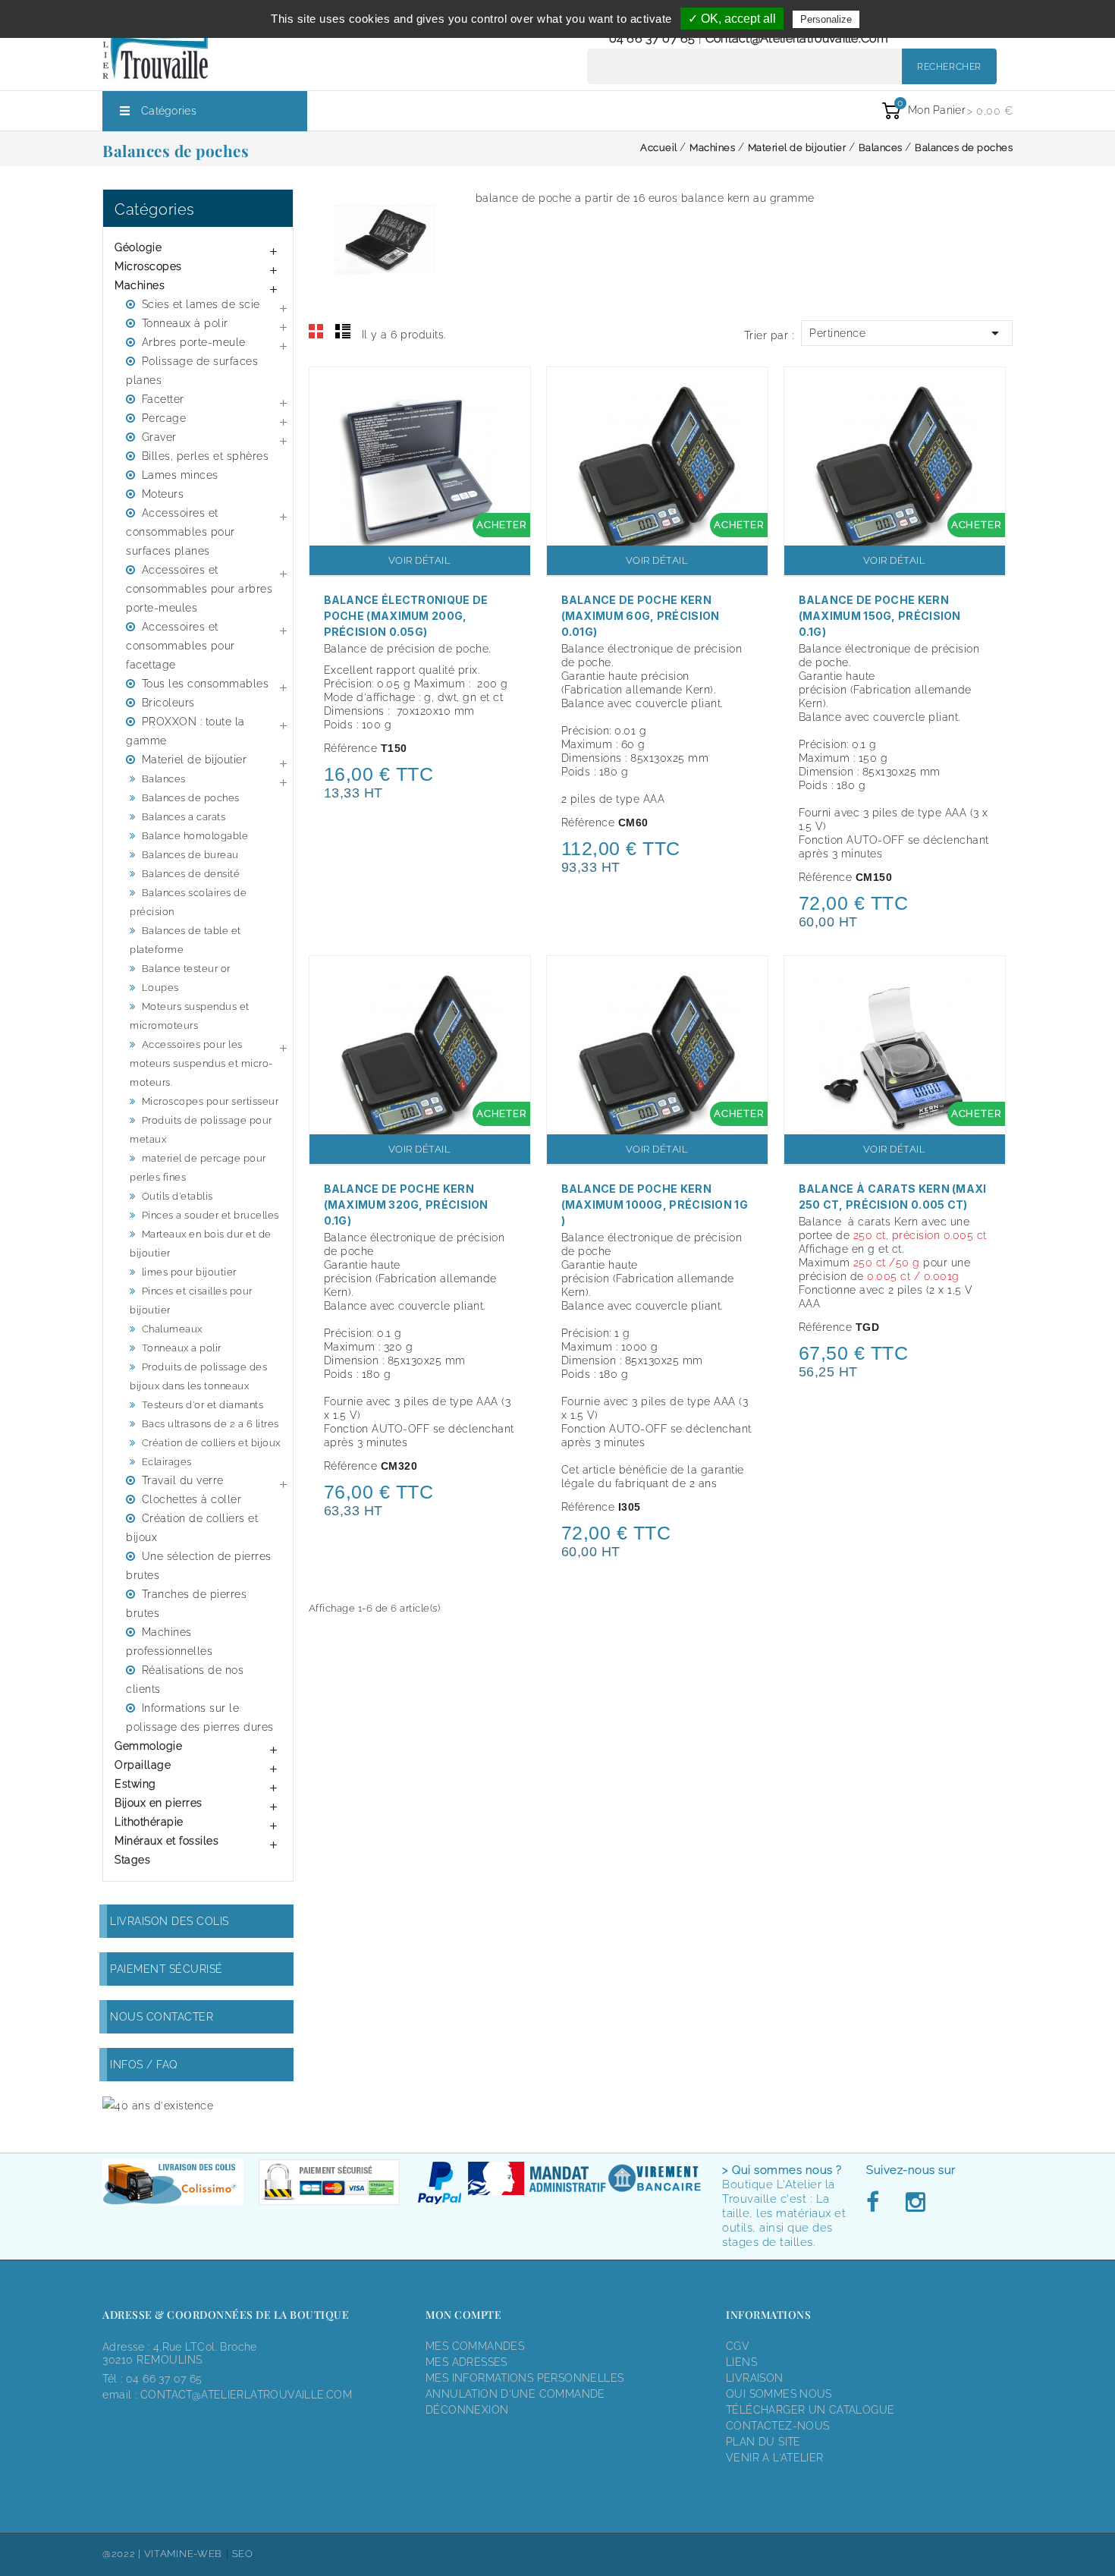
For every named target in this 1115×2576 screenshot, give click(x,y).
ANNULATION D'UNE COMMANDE (515, 2394)
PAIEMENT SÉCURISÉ (166, 1969)
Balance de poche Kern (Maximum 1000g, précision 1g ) (655, 1205)
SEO (243, 2554)
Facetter (163, 399)
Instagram (915, 2203)
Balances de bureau (190, 855)
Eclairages (167, 1462)
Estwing (135, 1784)
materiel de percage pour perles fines (198, 1168)
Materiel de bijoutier (195, 760)
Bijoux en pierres (159, 1803)
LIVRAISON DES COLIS (170, 1921)
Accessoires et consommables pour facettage (181, 646)
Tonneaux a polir (182, 1348)
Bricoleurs (168, 703)
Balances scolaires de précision (188, 902)
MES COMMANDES (475, 2346)
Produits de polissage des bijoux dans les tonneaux (198, 1376)
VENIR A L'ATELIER (775, 2458)
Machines (140, 285)
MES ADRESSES (466, 2362)
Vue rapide (511, 388)
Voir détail (420, 560)
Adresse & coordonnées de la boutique (226, 2315)
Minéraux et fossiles (166, 1841)
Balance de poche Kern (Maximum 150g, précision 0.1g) (880, 616)
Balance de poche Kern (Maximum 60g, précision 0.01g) (641, 616)
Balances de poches (191, 798)
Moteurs (163, 494)
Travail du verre (183, 1480)
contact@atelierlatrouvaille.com (797, 38)
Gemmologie (148, 1746)
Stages (132, 1860)
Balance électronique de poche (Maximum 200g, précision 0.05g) (406, 616)
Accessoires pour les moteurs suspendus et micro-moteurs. (201, 1063)
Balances (164, 779)
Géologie (138, 247)
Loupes (160, 988)
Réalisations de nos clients (185, 1680)
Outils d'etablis (177, 1196)
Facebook (877, 2203)
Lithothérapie (149, 1822)
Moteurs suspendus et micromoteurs (190, 1016)
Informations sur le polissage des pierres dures (200, 1717)
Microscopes (148, 266)
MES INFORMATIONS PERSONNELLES (525, 2378)
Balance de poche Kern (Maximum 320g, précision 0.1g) (406, 1205)
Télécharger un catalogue (810, 2410)
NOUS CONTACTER (162, 2017)
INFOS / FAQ (144, 2065)
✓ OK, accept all (732, 19)
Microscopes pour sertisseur (210, 1101)
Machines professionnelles (169, 1642)
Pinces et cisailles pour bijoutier (191, 1301)
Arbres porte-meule (194, 342)
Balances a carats (184, 817)
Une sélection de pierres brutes (199, 1566)
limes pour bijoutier (189, 1272)
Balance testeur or (186, 969)
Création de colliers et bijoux (211, 1443)
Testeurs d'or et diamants (203, 1405)
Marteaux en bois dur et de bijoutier (201, 1244)
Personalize (826, 19)
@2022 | (123, 2554)
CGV (738, 2346)
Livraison (755, 2378)
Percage (164, 418)
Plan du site (763, 2442)
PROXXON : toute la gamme (185, 731)
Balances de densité (191, 874)
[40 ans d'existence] (158, 2105)
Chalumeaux (172, 1329)
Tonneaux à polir (185, 323)
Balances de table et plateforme (185, 940)
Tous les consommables (206, 684)
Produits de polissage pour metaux (201, 1130)
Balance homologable (195, 836)
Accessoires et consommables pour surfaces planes (181, 532)
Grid (316, 332)
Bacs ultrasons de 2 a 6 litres (210, 1424)
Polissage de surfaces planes (192, 371)
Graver (159, 437)
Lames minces (180, 475)
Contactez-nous (777, 2426)
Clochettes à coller (192, 1499)
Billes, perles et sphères (206, 456)
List (343, 332)
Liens (741, 2362)
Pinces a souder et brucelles (210, 1215)
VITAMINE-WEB (183, 2554)
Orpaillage (143, 1765)
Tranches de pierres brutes (186, 1604)
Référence (351, 748)
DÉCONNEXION (467, 2410)
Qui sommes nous (779, 2394)
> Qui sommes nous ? (782, 2170)
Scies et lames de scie (201, 304)
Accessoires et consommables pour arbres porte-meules (199, 589)
